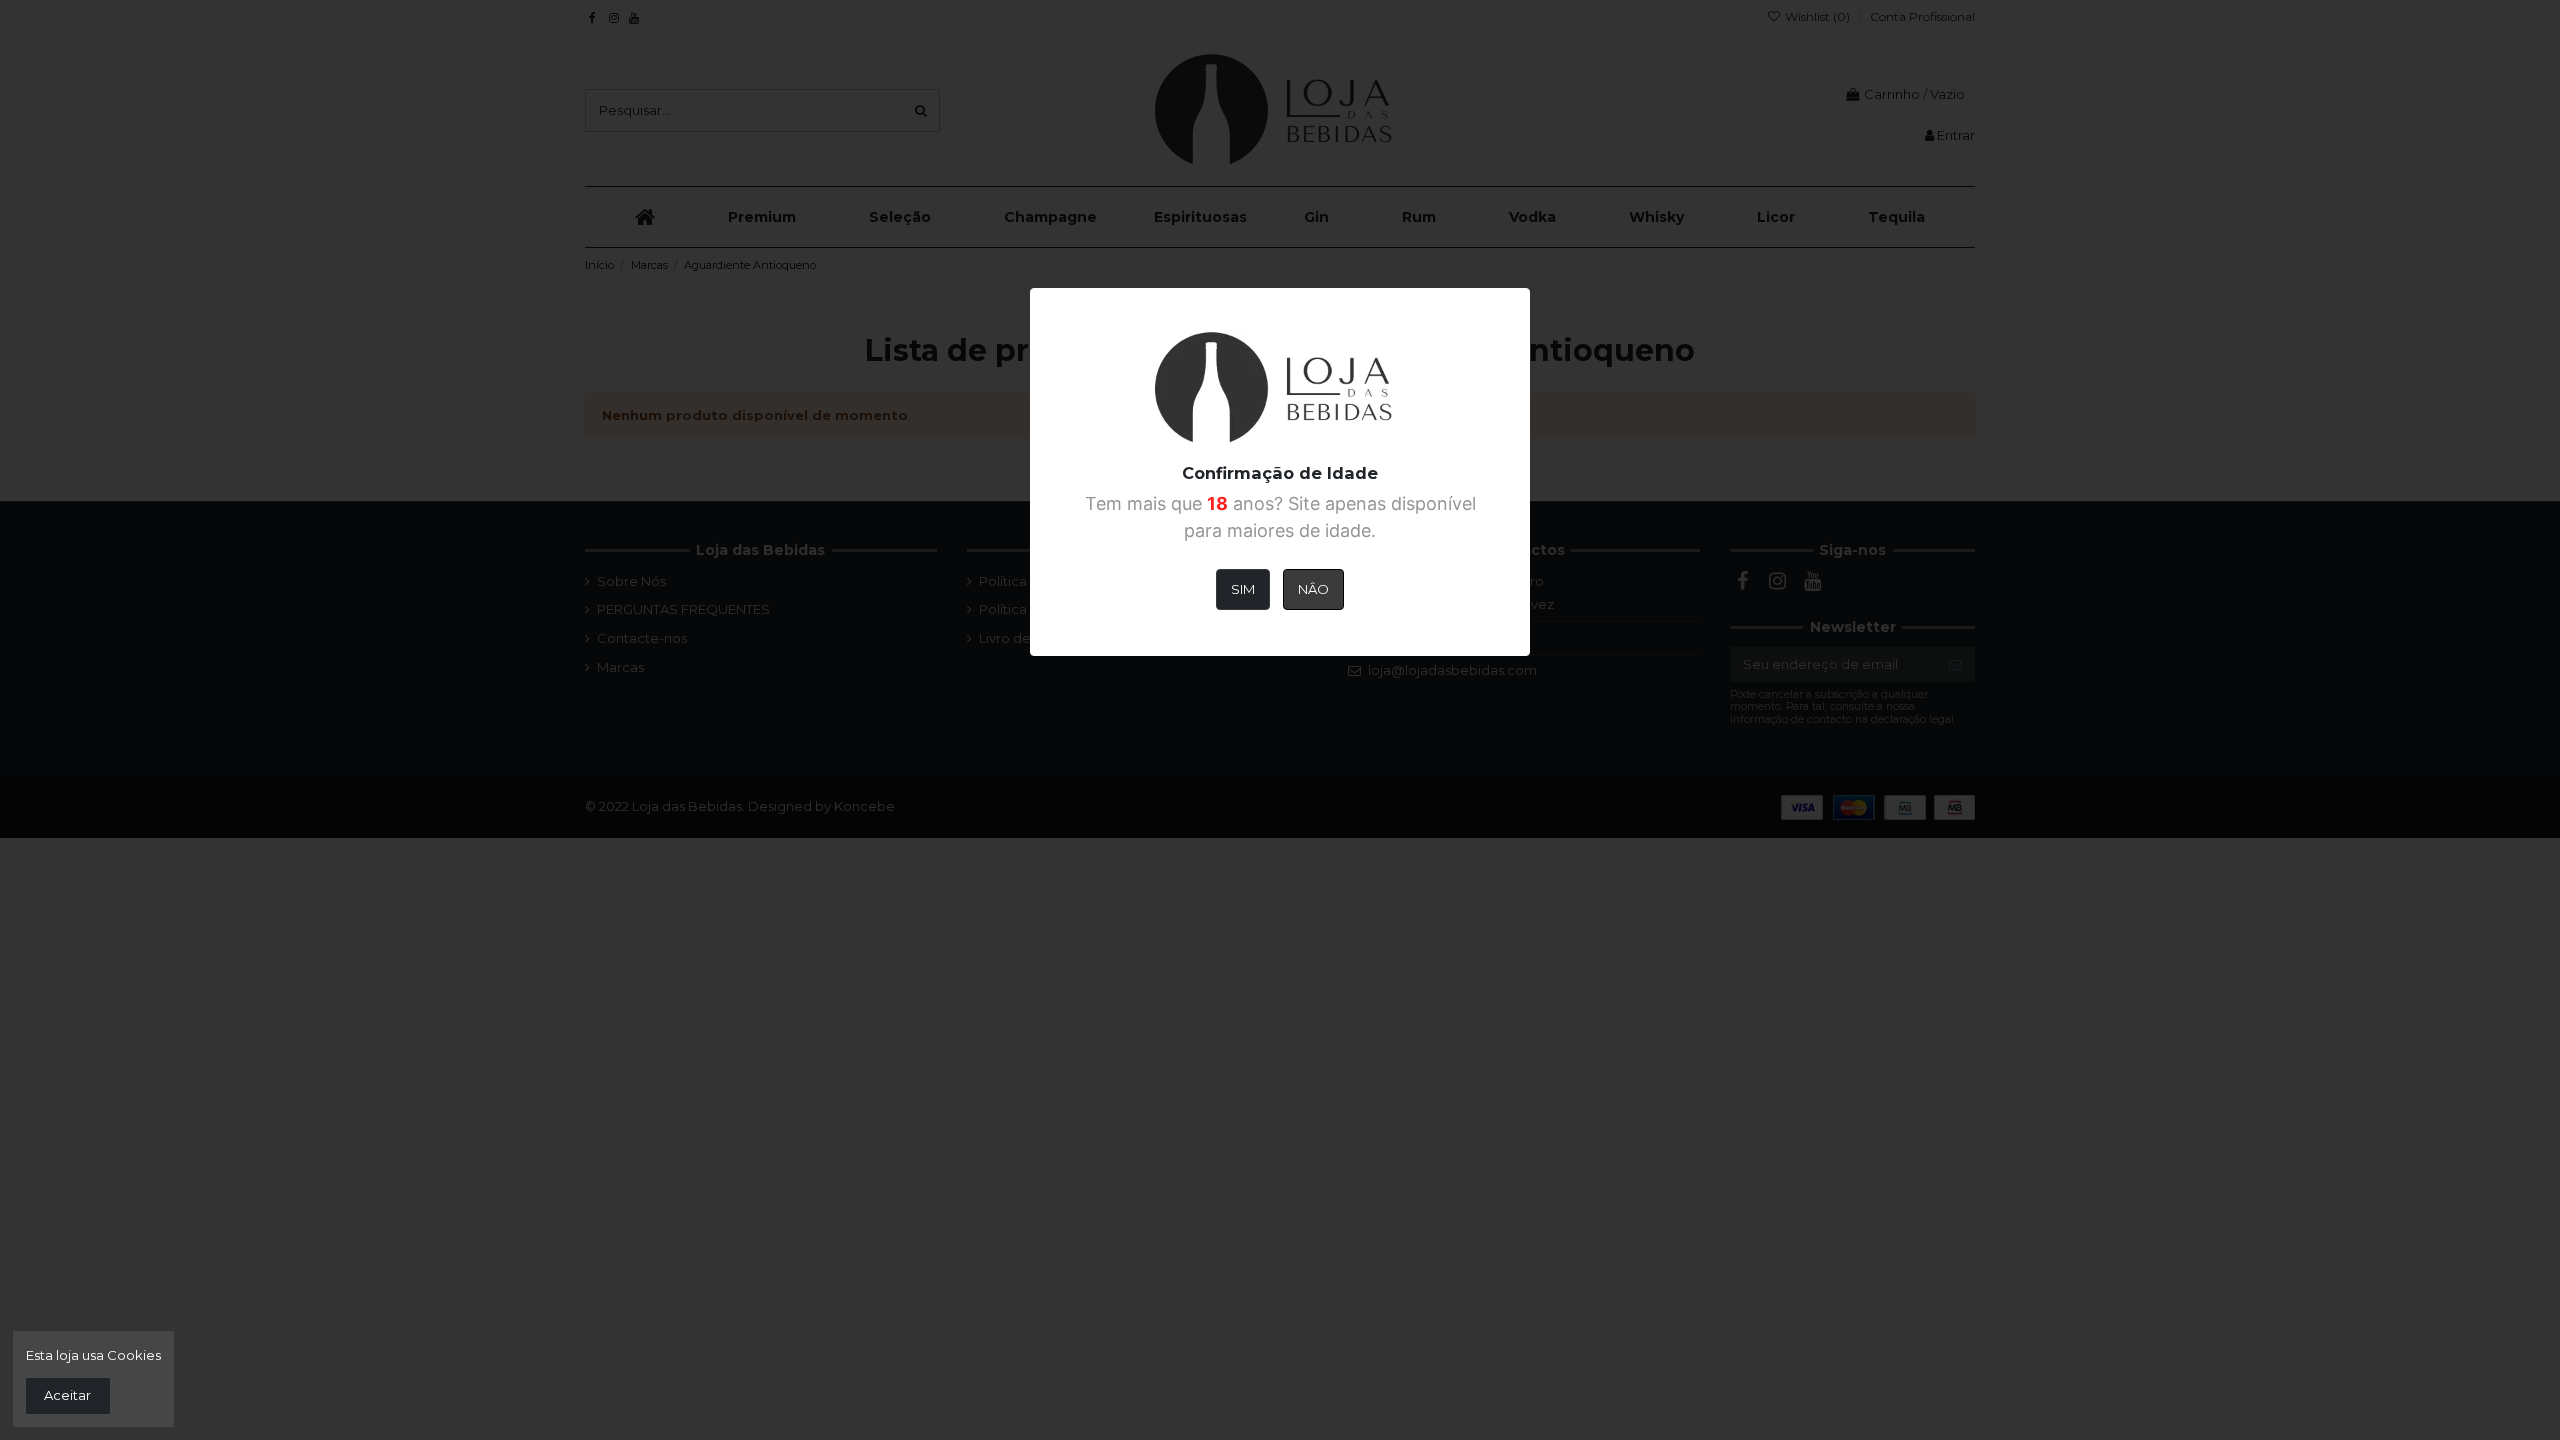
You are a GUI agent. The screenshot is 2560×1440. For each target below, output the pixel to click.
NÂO (1313, 589)
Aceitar (67, 1395)
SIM (1243, 589)
